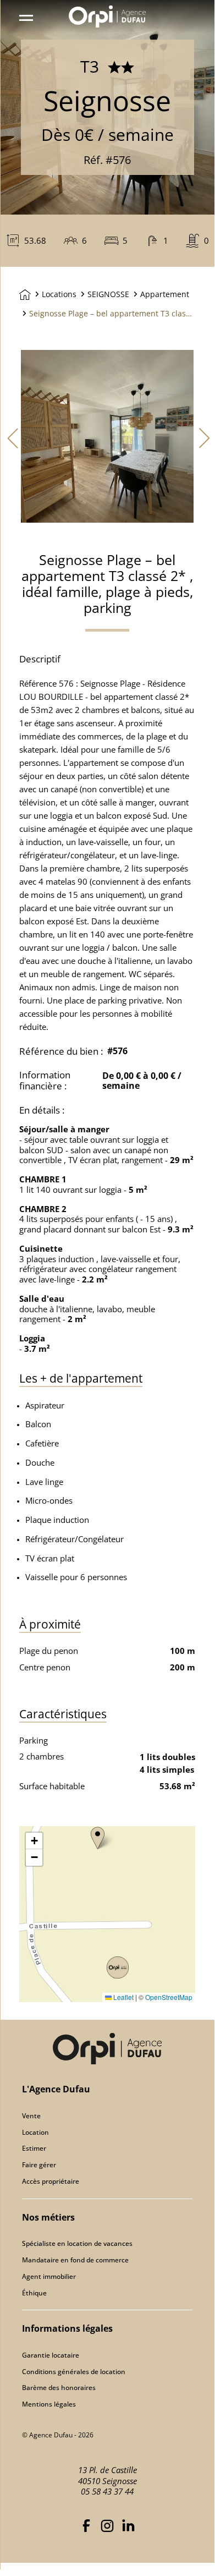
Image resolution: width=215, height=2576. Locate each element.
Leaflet (123, 1997)
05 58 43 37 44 (107, 2491)
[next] (205, 437)
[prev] (10, 437)
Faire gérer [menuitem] (39, 2165)
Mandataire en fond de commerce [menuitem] (75, 2260)
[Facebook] (86, 2524)
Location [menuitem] (35, 2132)
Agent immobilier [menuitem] (49, 2276)
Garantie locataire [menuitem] (51, 2355)
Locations (59, 294)
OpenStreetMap (169, 1997)
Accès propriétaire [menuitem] (51, 2181)
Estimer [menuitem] (34, 2148)
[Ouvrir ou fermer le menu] (28, 16)
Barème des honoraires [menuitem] (59, 2388)
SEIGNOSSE (108, 294)
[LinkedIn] (128, 2524)
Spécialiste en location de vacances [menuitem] (77, 2243)
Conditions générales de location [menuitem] (74, 2372)
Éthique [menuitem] (34, 2293)
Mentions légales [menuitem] (49, 2404)
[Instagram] (107, 2524)
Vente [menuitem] (31, 2116)
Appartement (165, 294)
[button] (98, 1838)
